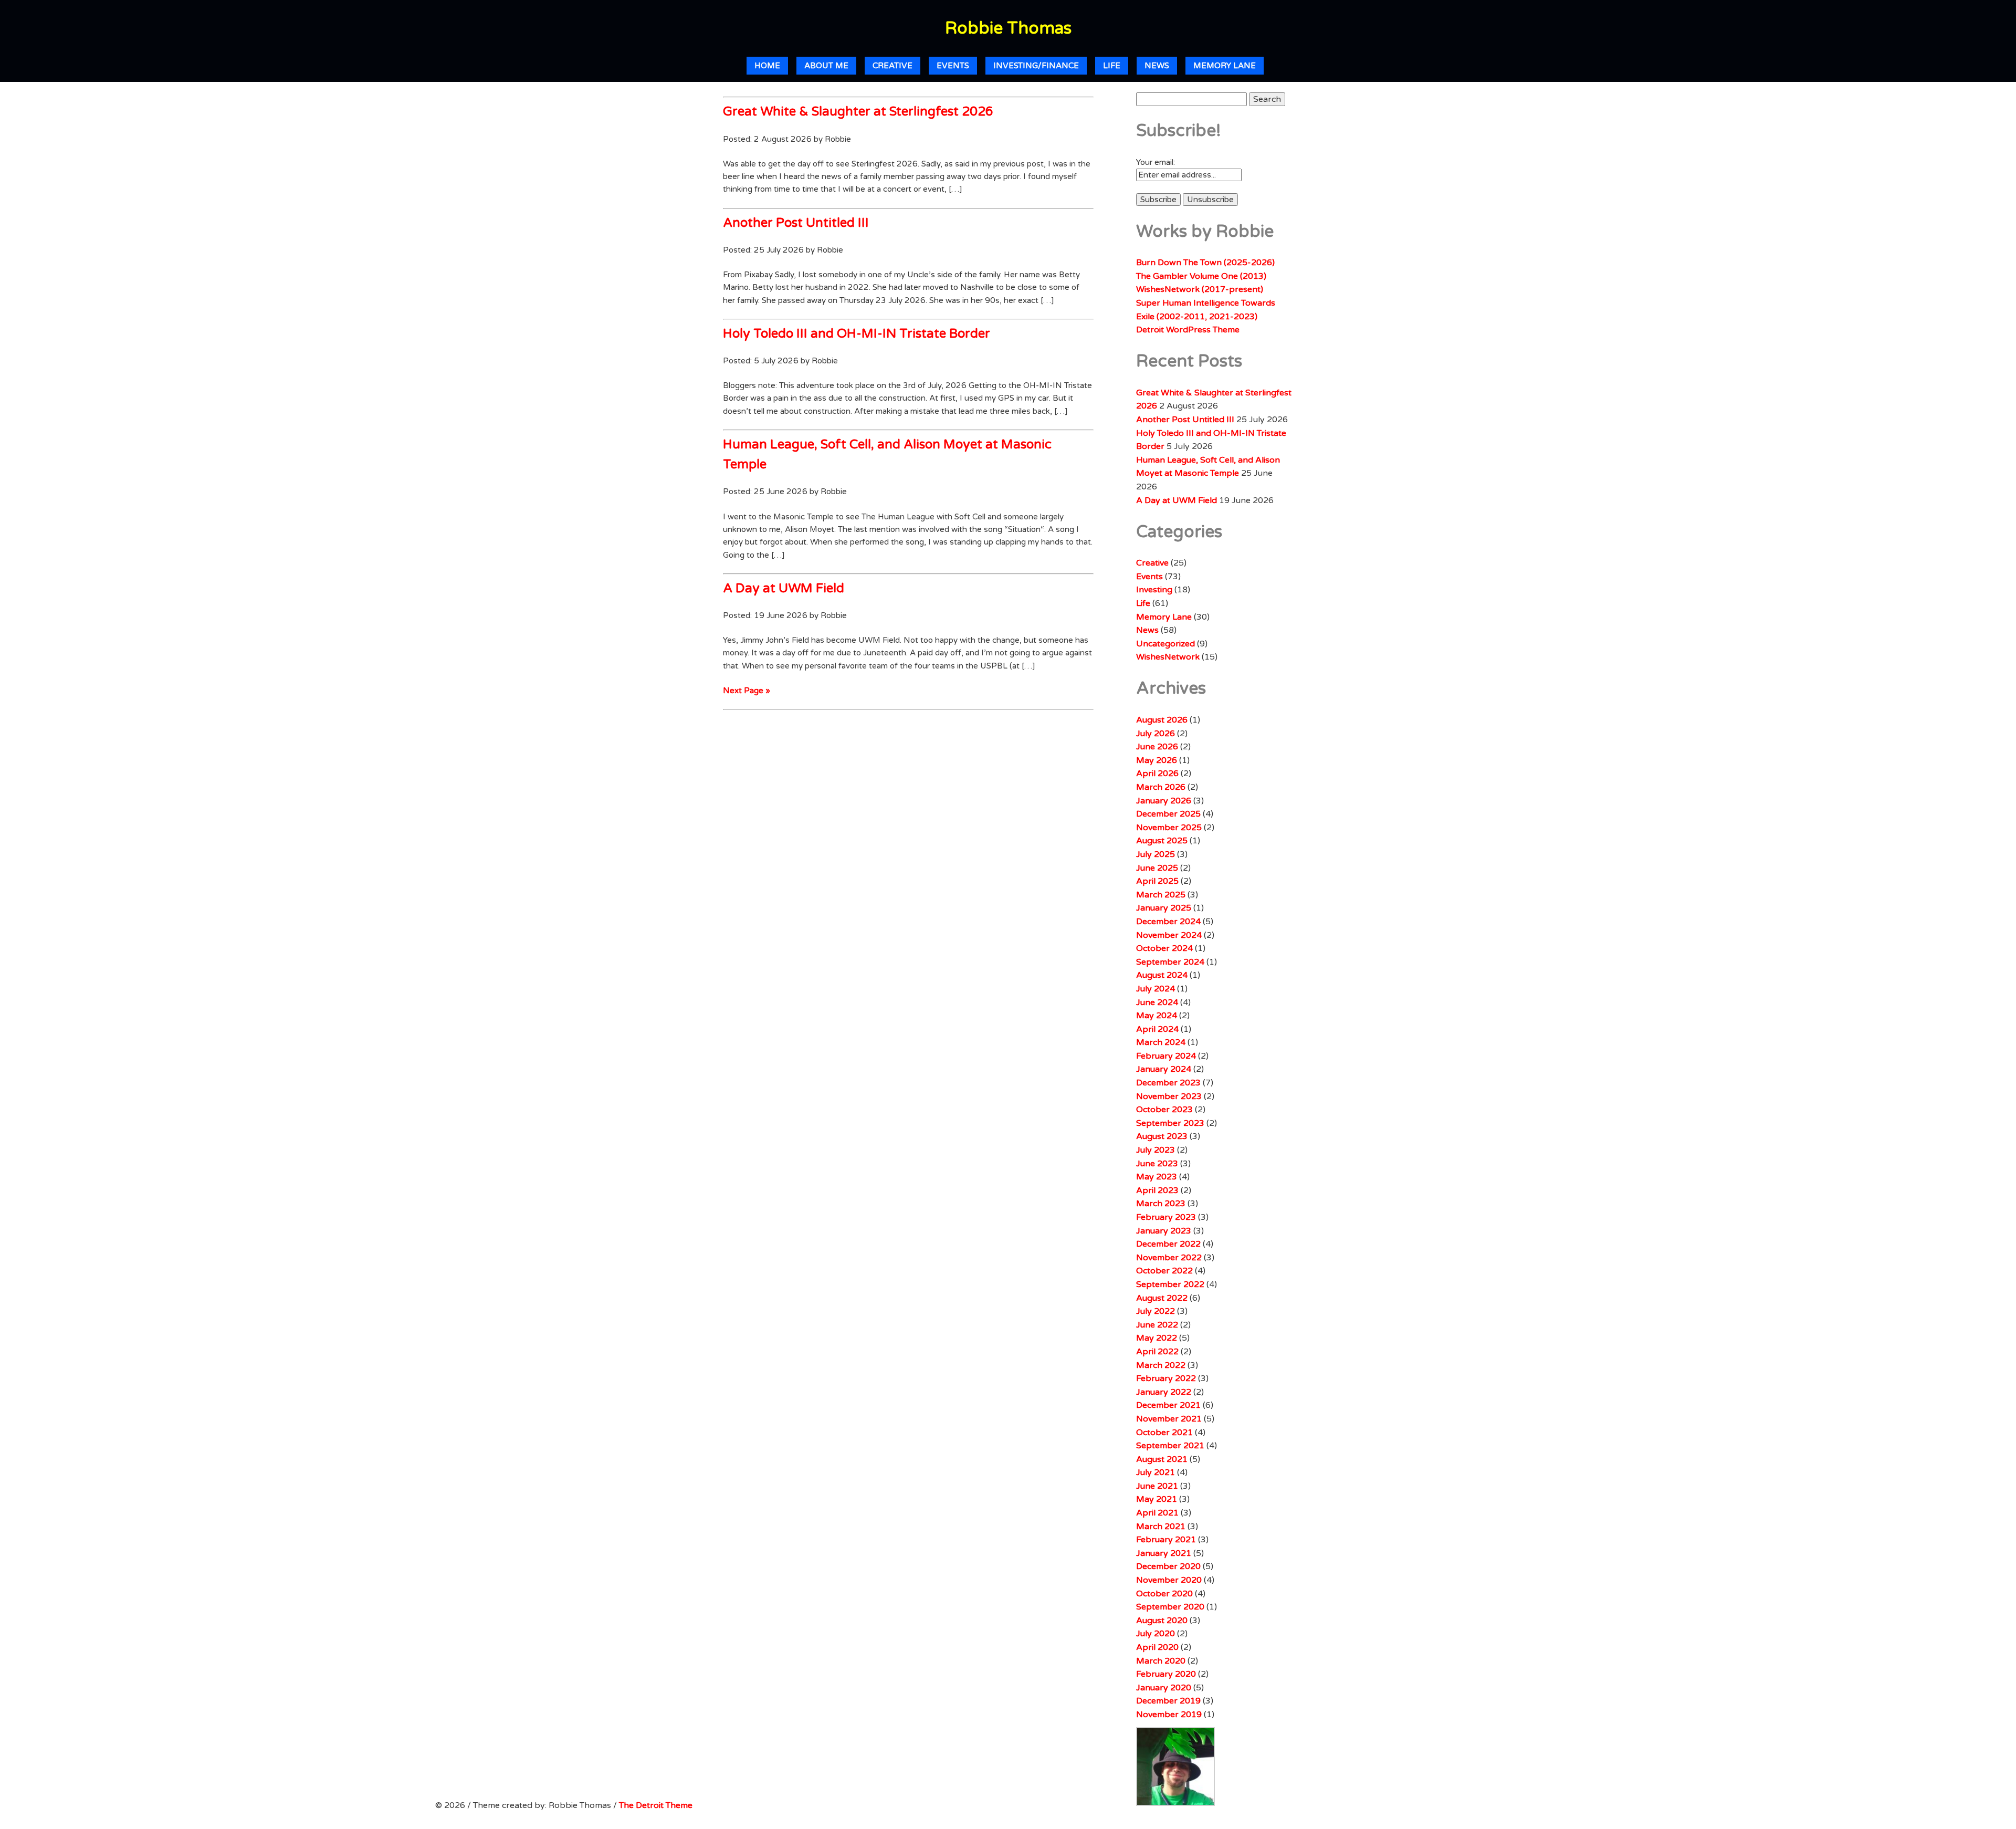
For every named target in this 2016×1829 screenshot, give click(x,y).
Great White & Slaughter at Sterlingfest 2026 (858, 112)
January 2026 (1164, 801)
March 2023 (1161, 1204)
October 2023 (1164, 1110)
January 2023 (1164, 1231)
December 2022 (1168, 1244)
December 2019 (1168, 1701)
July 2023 (1156, 1150)
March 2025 (1161, 895)
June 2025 (1157, 868)
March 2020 (1161, 1661)
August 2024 (1162, 975)
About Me (826, 66)
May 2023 (1157, 1177)
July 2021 (1156, 1472)
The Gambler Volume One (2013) (1201, 276)
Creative (892, 66)
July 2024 (1156, 989)
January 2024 (1164, 1069)
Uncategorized (1165, 644)
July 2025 (1156, 854)
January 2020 (1164, 1688)
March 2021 (1161, 1527)
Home (767, 66)
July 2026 (1156, 734)
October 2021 (1164, 1433)
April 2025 (1157, 881)
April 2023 (1157, 1190)
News (1157, 66)
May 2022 (1157, 1338)
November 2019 (1169, 1715)
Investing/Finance (1036, 66)
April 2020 (1157, 1647)
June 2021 (1157, 1486)
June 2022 (1157, 1325)
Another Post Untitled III (796, 223)
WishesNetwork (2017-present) (1200, 289)
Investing (1154, 590)
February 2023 (1166, 1217)
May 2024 (1157, 1016)
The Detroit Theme (656, 1805)
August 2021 (1162, 1459)
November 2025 (1169, 828)
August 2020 (1162, 1621)
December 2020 (1168, 1566)
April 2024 (1157, 1029)
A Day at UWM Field (784, 588)
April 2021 (1157, 1513)
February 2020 (1166, 1674)
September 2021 (1170, 1446)
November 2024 (1169, 935)
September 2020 (1170, 1607)
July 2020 (1156, 1634)
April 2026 (1157, 774)
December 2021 (1168, 1405)
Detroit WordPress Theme (1188, 330)
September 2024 (1170, 962)
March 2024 (1161, 1042)
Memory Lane (1225, 66)
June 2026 (1157, 747)
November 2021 (1169, 1419)
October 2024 (1164, 948)
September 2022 (1170, 1284)
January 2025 (1164, 908)
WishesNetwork (1168, 657)
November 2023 (1169, 1096)
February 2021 (1166, 1540)
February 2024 (1166, 1056)
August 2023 (1162, 1136)
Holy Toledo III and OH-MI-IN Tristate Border (857, 334)
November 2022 (1169, 1258)
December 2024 (1168, 922)
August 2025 (1162, 841)
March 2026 (1161, 787)
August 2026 (1162, 720)
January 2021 (1164, 1553)
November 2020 (1169, 1580)
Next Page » (747, 691)
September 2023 (1170, 1123)
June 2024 (1157, 1002)
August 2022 (1162, 1298)
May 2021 (1157, 1499)
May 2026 (1157, 760)
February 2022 (1166, 1378)
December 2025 (1168, 814)
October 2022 (1164, 1271)
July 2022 (1156, 1311)
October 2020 (1164, 1594)
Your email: (1156, 162)
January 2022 (1164, 1392)
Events (953, 66)
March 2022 (1161, 1365)
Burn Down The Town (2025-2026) (1205, 263)
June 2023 (1157, 1164)
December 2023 (1168, 1083)
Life (1112, 66)
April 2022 (1157, 1352)
